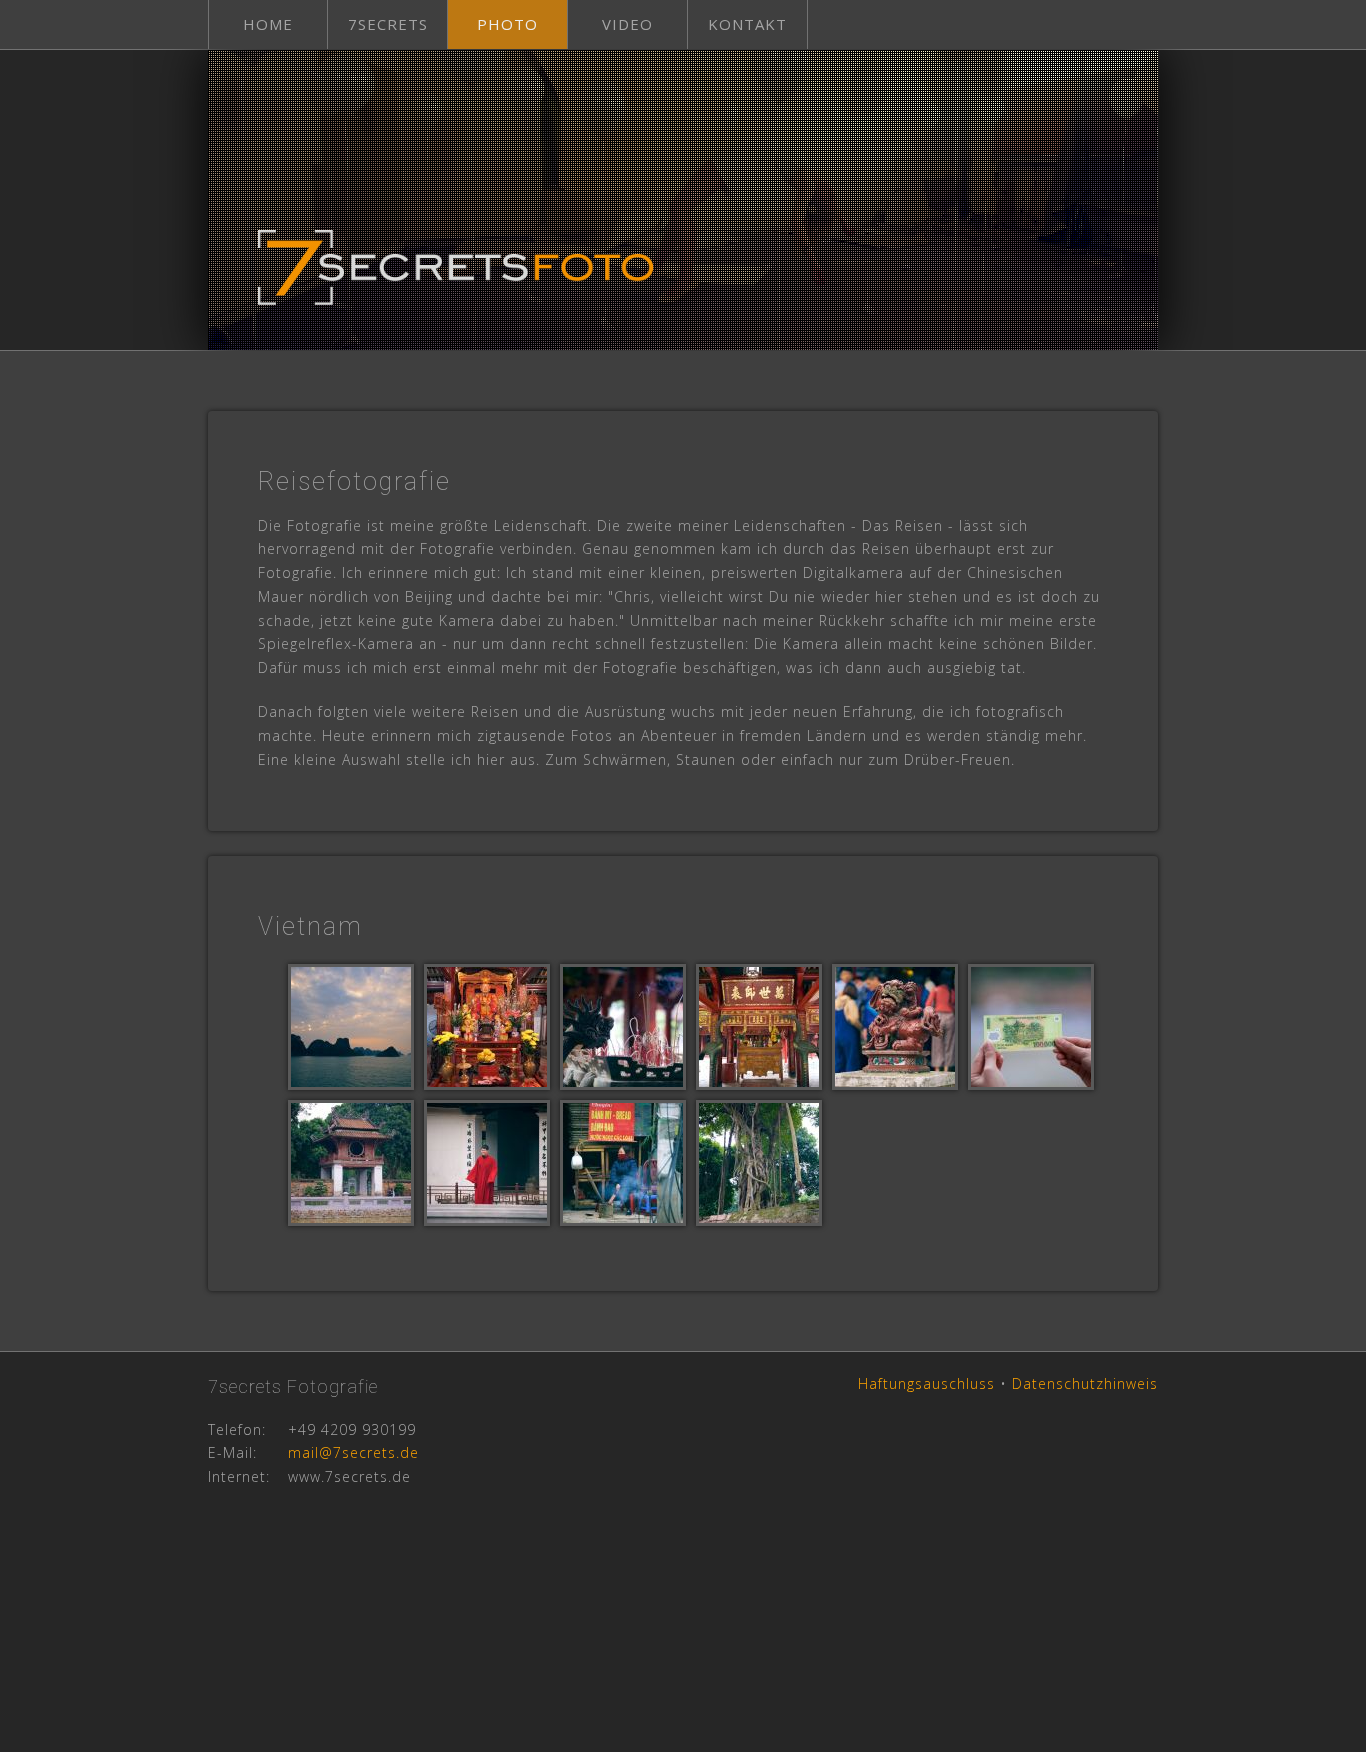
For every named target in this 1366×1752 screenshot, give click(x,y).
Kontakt (747, 24)
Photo (507, 24)
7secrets (388, 24)
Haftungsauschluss (926, 1383)
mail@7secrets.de (353, 1452)
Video (627, 24)
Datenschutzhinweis (1085, 1383)
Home (268, 24)
